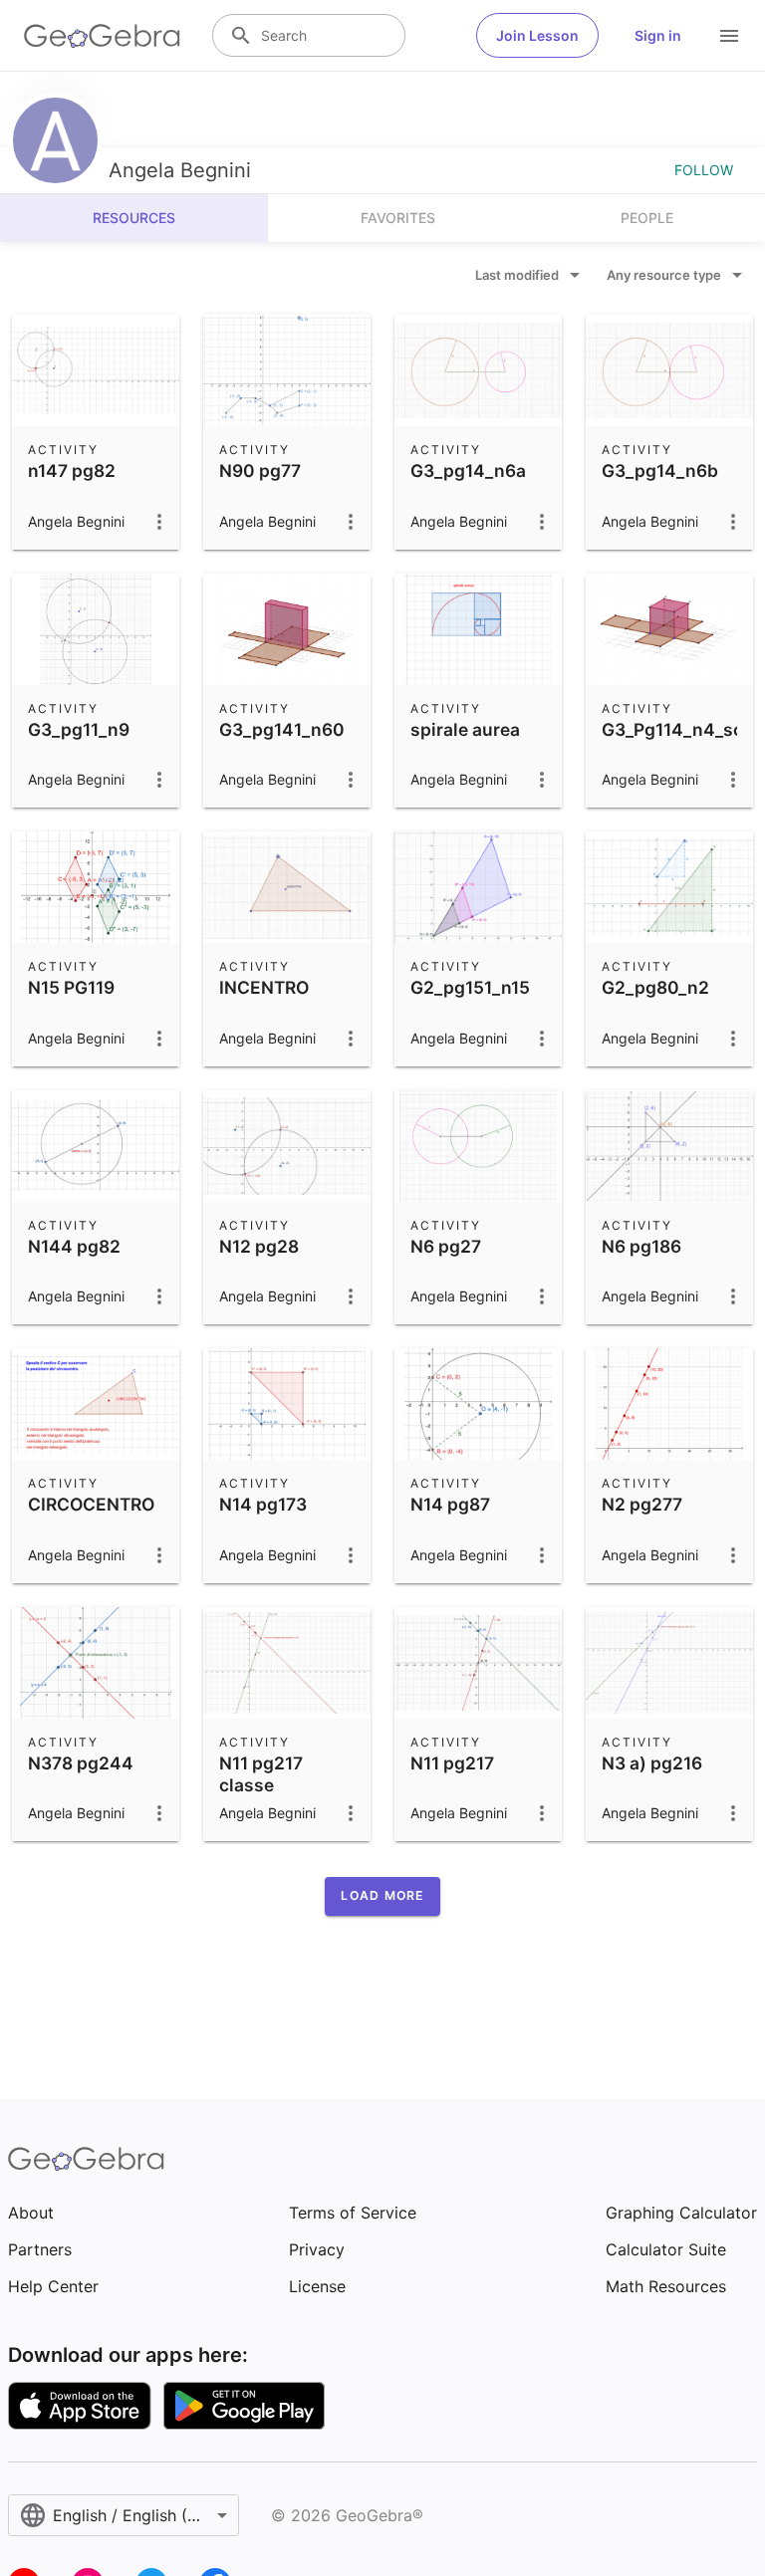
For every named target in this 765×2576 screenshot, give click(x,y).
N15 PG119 (71, 987)
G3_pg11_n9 (79, 729)
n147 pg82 (72, 470)
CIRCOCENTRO (91, 1504)
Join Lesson (537, 35)
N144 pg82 (74, 1246)
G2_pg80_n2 (655, 987)
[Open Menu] (729, 36)
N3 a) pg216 (652, 1763)
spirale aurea (465, 729)
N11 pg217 (452, 1763)
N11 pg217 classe (261, 1774)
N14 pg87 (450, 1504)
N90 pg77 (260, 470)
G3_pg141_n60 (282, 729)
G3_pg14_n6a (468, 470)
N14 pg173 (263, 1504)
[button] (382, 1896)
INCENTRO (264, 987)
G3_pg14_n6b (660, 470)
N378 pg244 (81, 1763)
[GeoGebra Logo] (102, 36)
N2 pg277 (642, 1504)
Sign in (658, 35)
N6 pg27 (446, 1246)
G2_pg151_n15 (470, 987)
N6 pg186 (641, 1246)
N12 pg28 (259, 1246)
